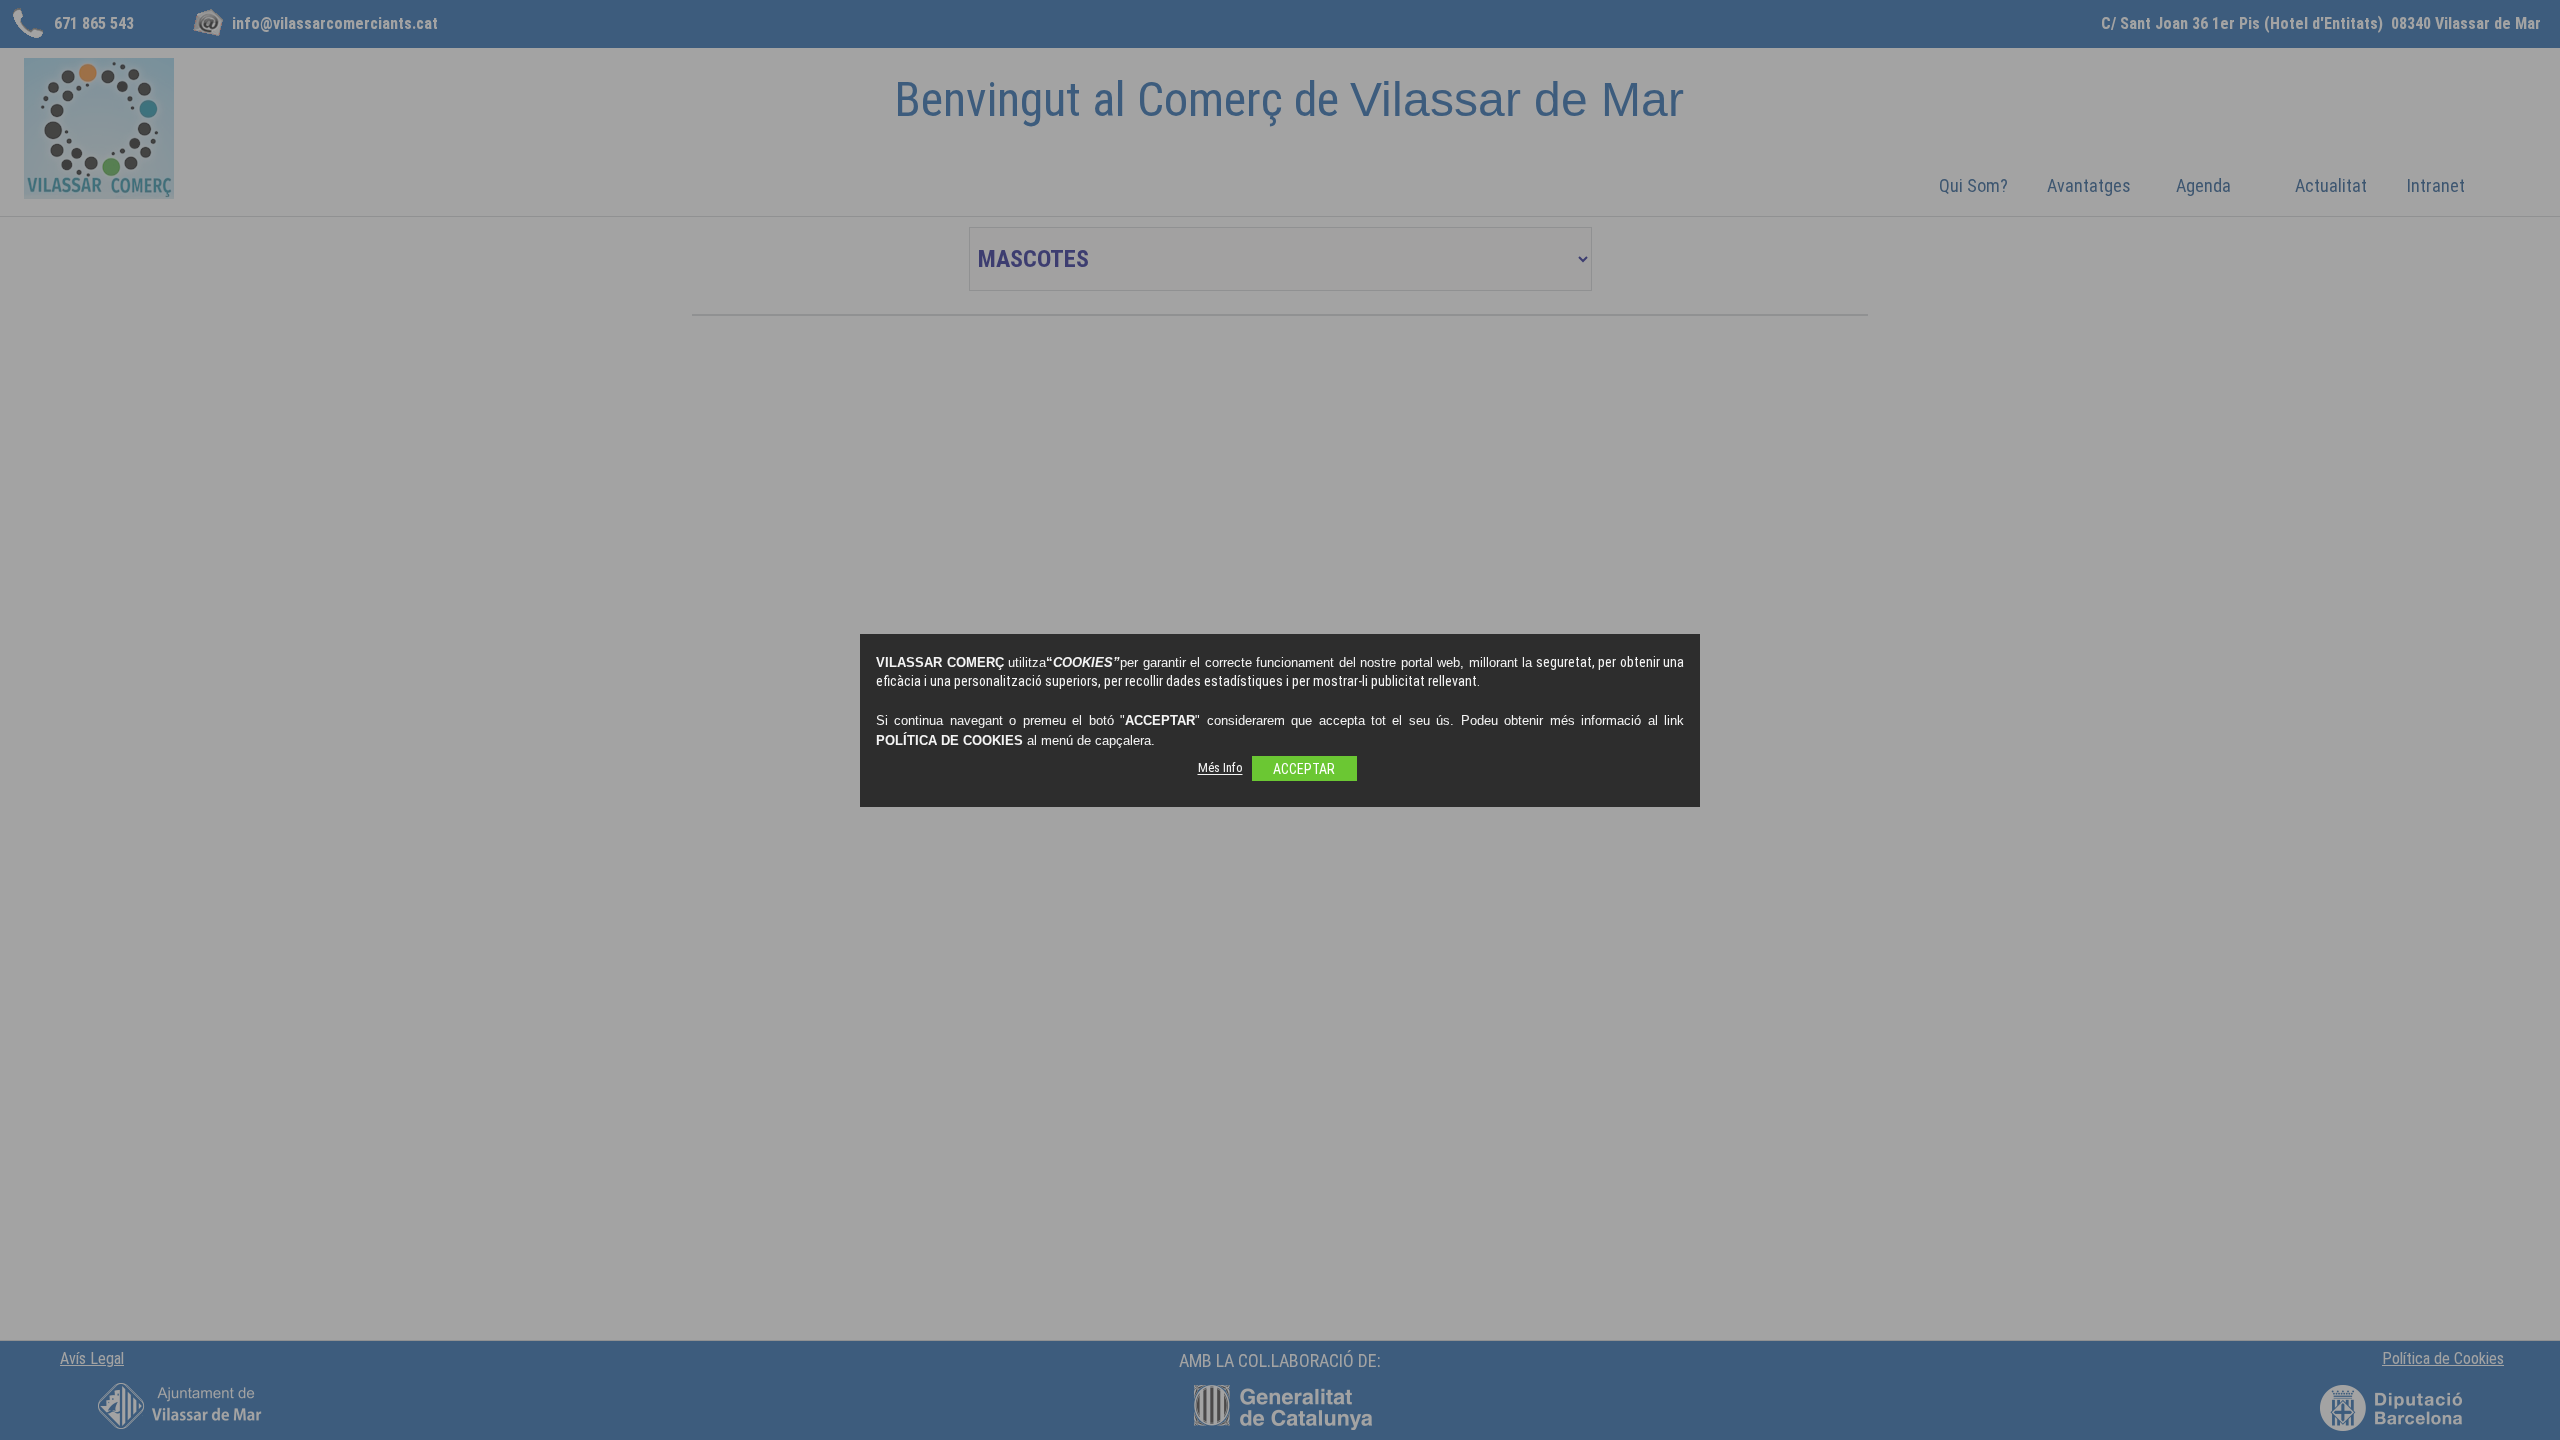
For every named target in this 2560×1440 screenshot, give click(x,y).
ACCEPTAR (1304, 769)
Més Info (1220, 768)
